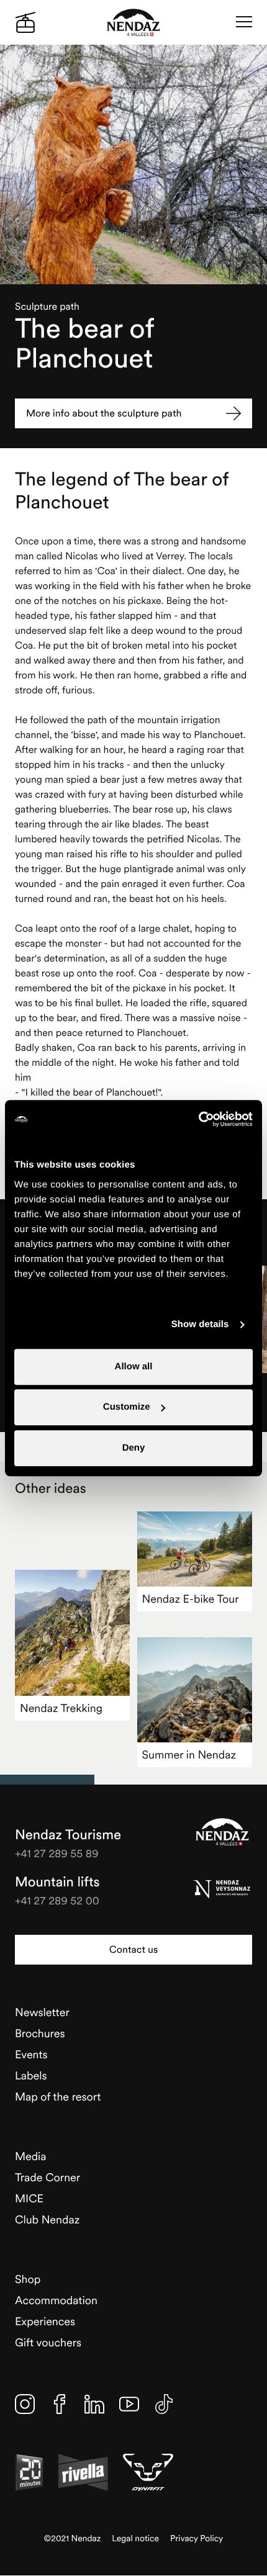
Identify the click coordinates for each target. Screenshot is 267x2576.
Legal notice (135, 2538)
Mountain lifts (57, 1882)
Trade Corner (48, 2177)
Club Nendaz (47, 2219)
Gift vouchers (48, 2342)
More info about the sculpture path (104, 413)
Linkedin (94, 2404)
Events (31, 2054)
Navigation (244, 22)
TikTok (164, 2404)
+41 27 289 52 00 (57, 1900)
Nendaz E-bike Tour (191, 1599)
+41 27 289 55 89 (57, 1853)
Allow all (134, 1367)
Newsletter (42, 2012)
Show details (200, 1324)
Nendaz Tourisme (222, 1832)
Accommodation (56, 2300)
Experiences (45, 2321)
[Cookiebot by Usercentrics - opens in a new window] (198, 1119)
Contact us (133, 1950)
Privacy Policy (197, 2538)
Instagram (25, 2404)
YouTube (129, 2404)
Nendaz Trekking (61, 1708)
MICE (29, 2198)
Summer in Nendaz (189, 1754)
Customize (127, 1407)
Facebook (60, 2404)
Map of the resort (58, 2096)
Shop (28, 2279)
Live (25, 22)
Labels (31, 2075)
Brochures (40, 2033)
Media (31, 2156)
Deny (134, 1448)
